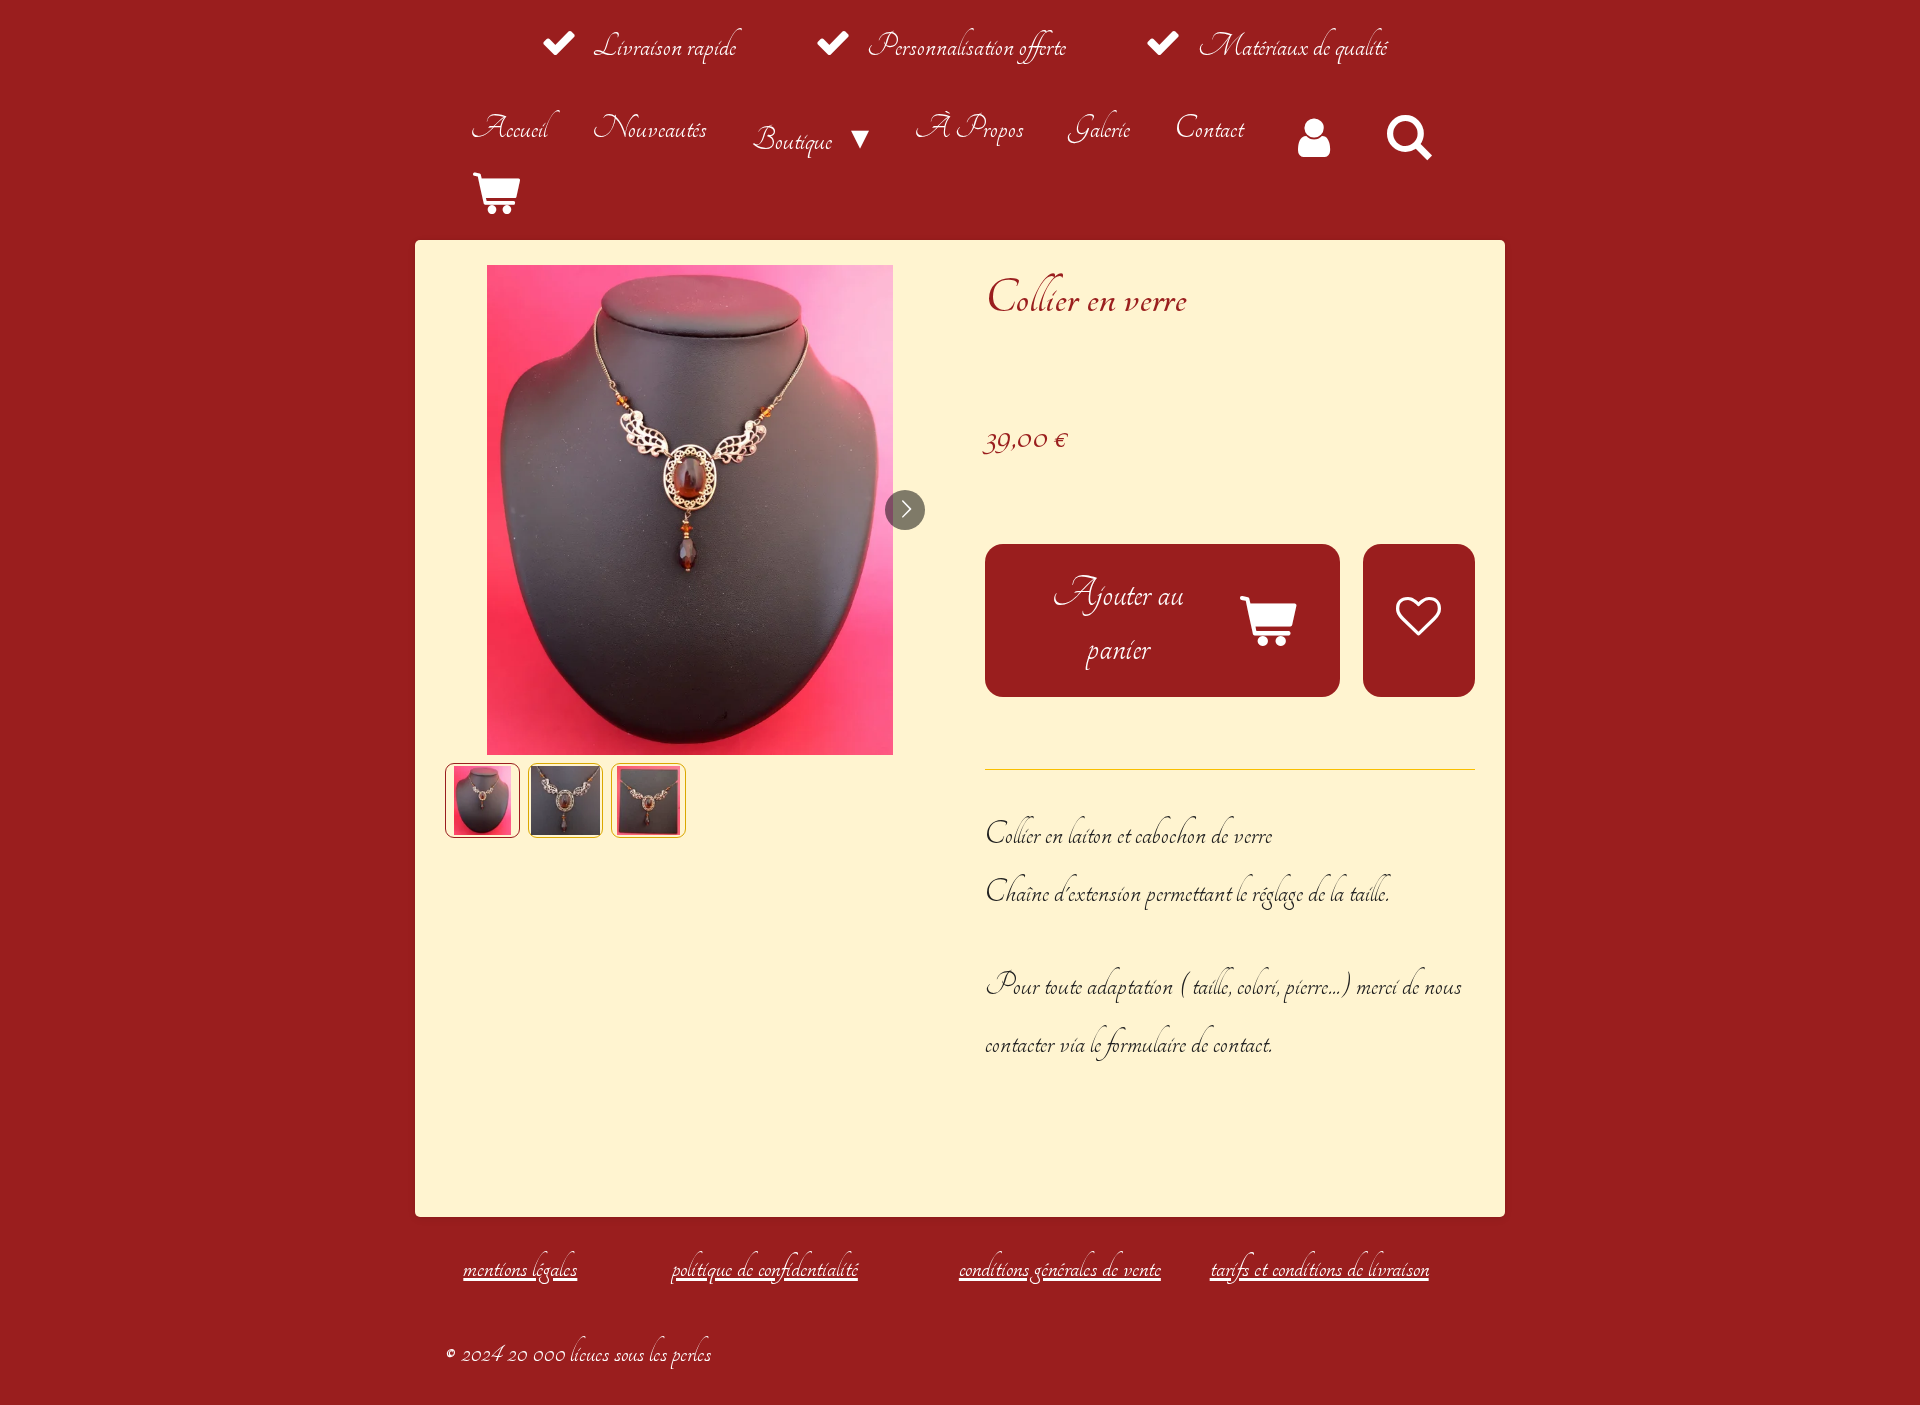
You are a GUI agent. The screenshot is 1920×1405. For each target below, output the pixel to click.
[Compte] (1313, 137)
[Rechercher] (1409, 137)
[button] (482, 800)
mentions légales (520, 1267)
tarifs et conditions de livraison (1319, 1267)
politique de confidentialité (765, 1267)
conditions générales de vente (1060, 1267)
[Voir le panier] (495, 195)
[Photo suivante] (905, 510)
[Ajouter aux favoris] (1419, 620)
